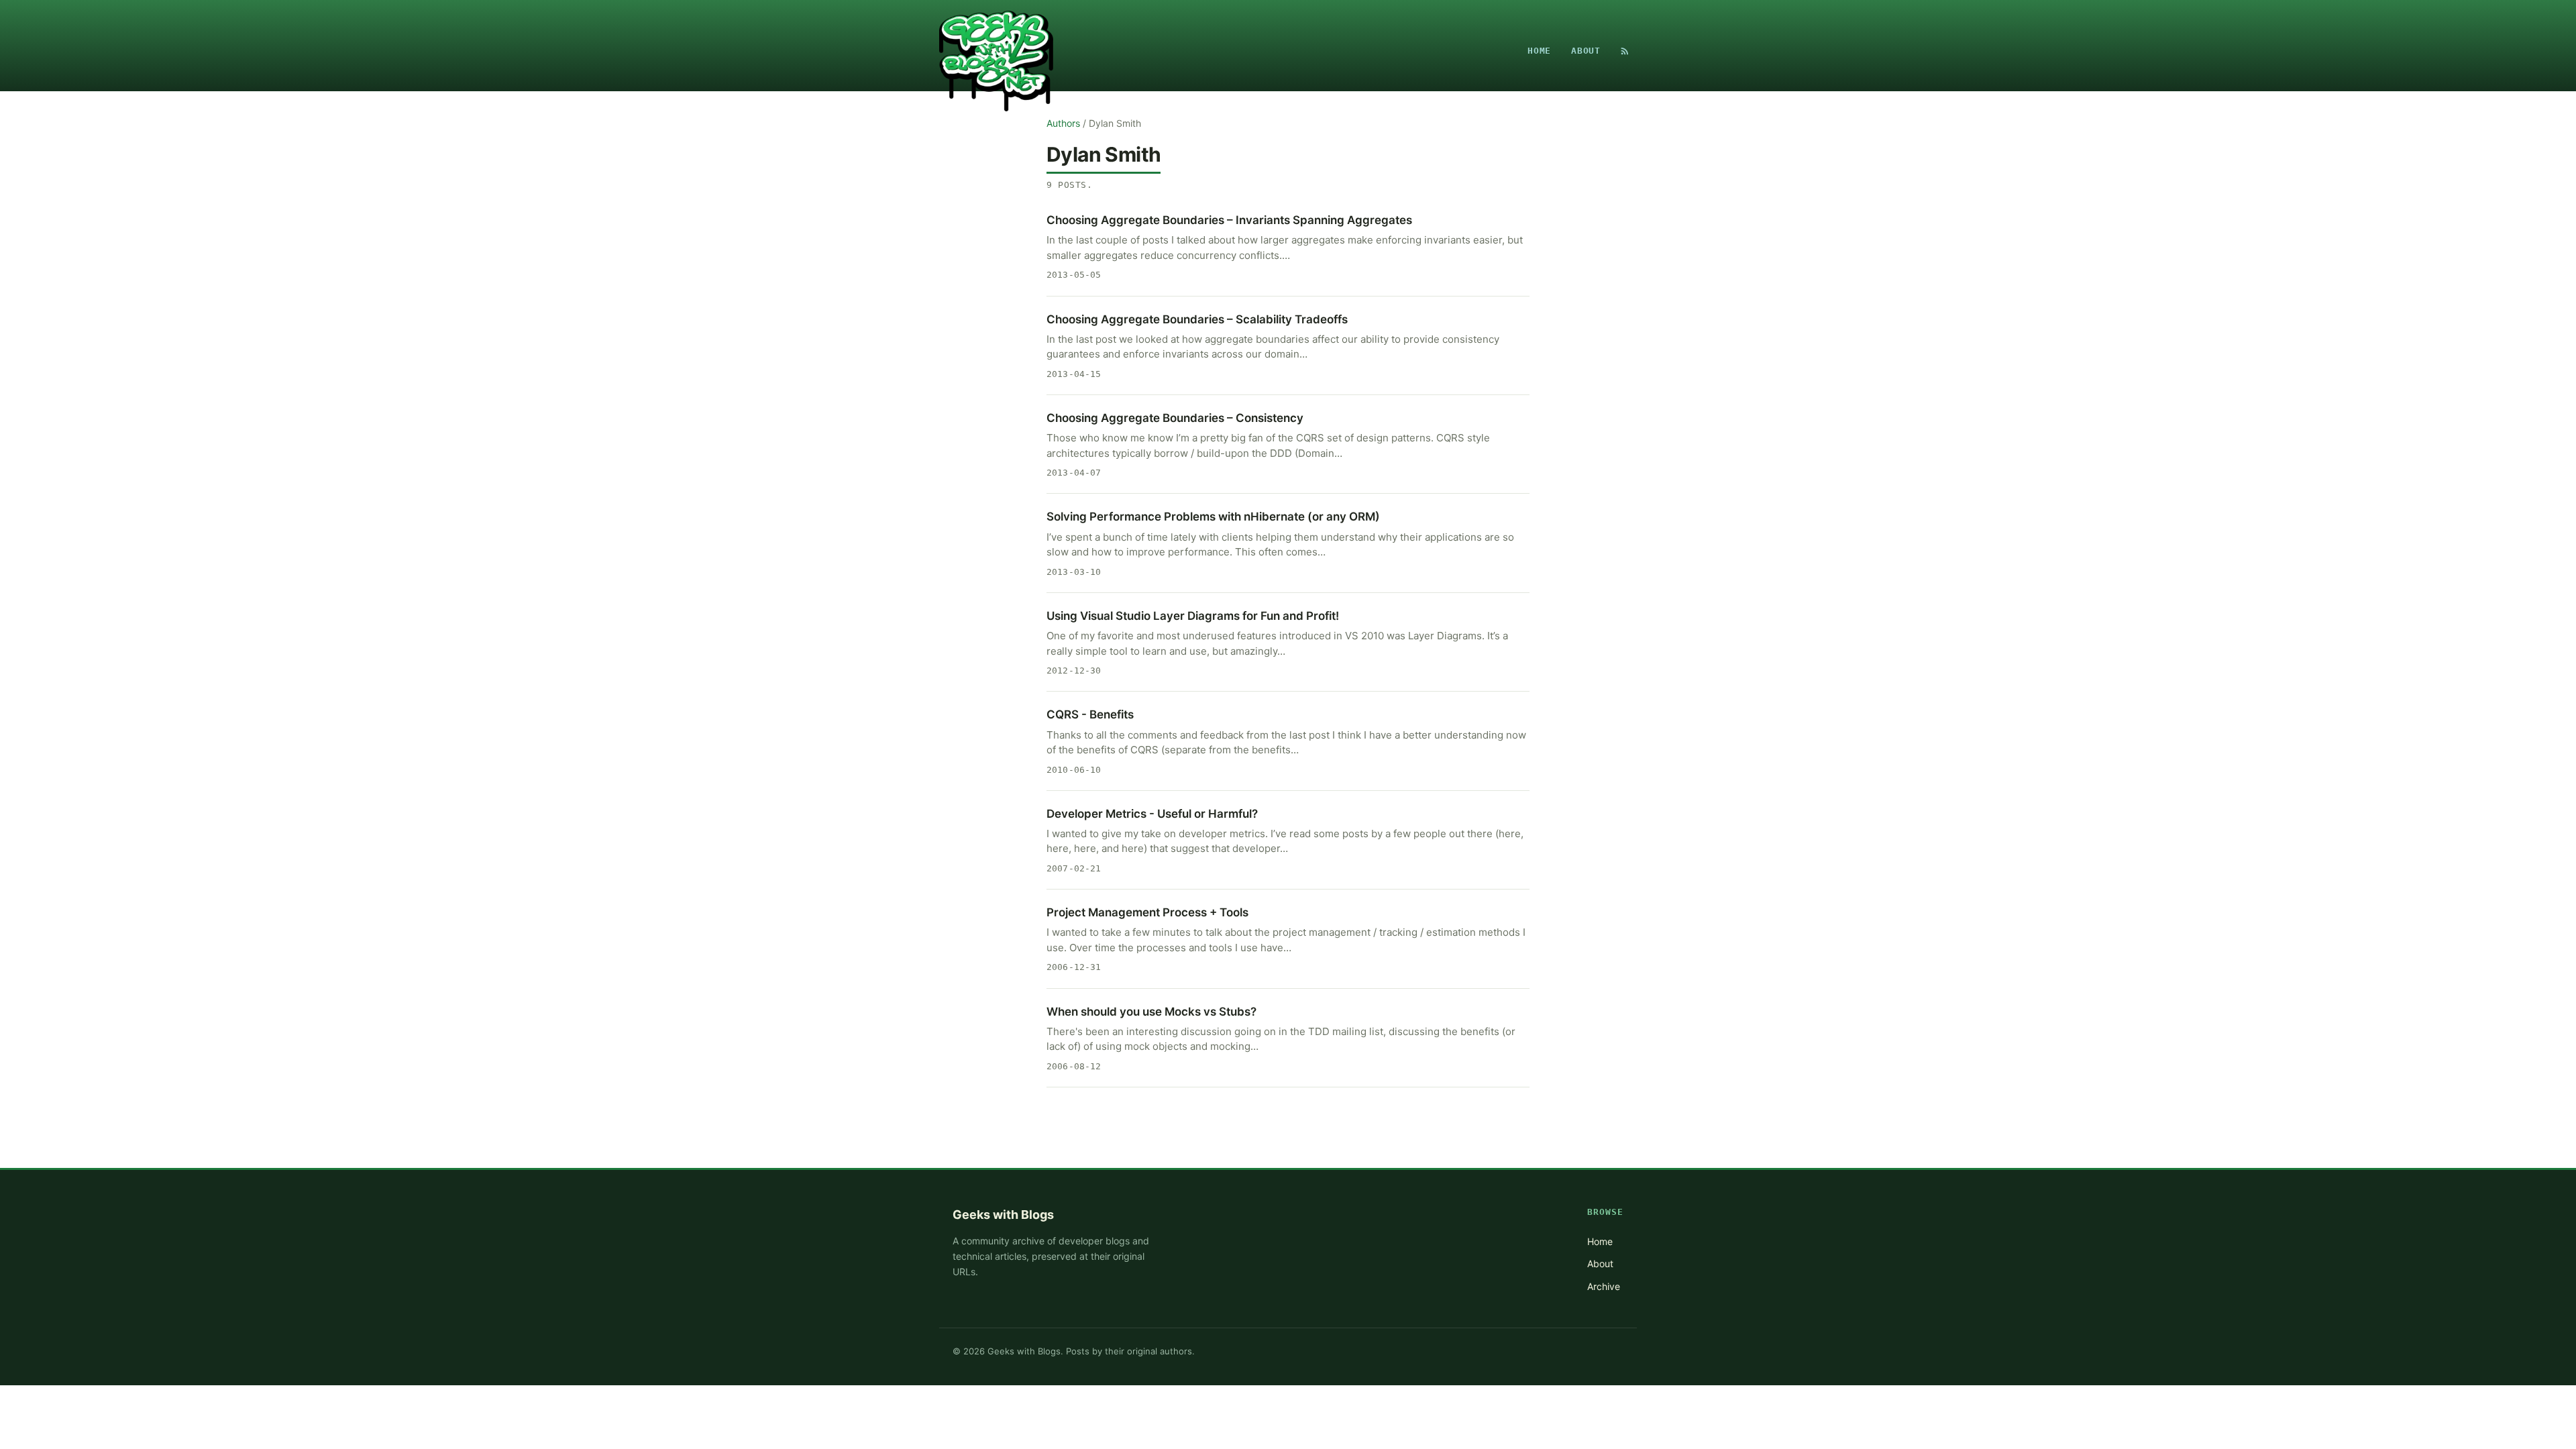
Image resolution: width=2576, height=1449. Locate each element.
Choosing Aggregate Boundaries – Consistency (1175, 418)
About (1586, 51)
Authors (1063, 123)
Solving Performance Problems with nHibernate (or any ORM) (1213, 517)
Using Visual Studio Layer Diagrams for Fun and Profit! (1193, 616)
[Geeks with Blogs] (996, 51)
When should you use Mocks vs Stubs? (1151, 1012)
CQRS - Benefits (1090, 714)
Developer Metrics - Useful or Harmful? (1152, 814)
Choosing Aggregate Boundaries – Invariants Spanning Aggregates (1229, 220)
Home (1539, 51)
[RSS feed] (1625, 51)
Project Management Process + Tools (1147, 912)
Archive (1604, 1286)
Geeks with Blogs (1003, 1215)
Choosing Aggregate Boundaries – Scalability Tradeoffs (1197, 319)
